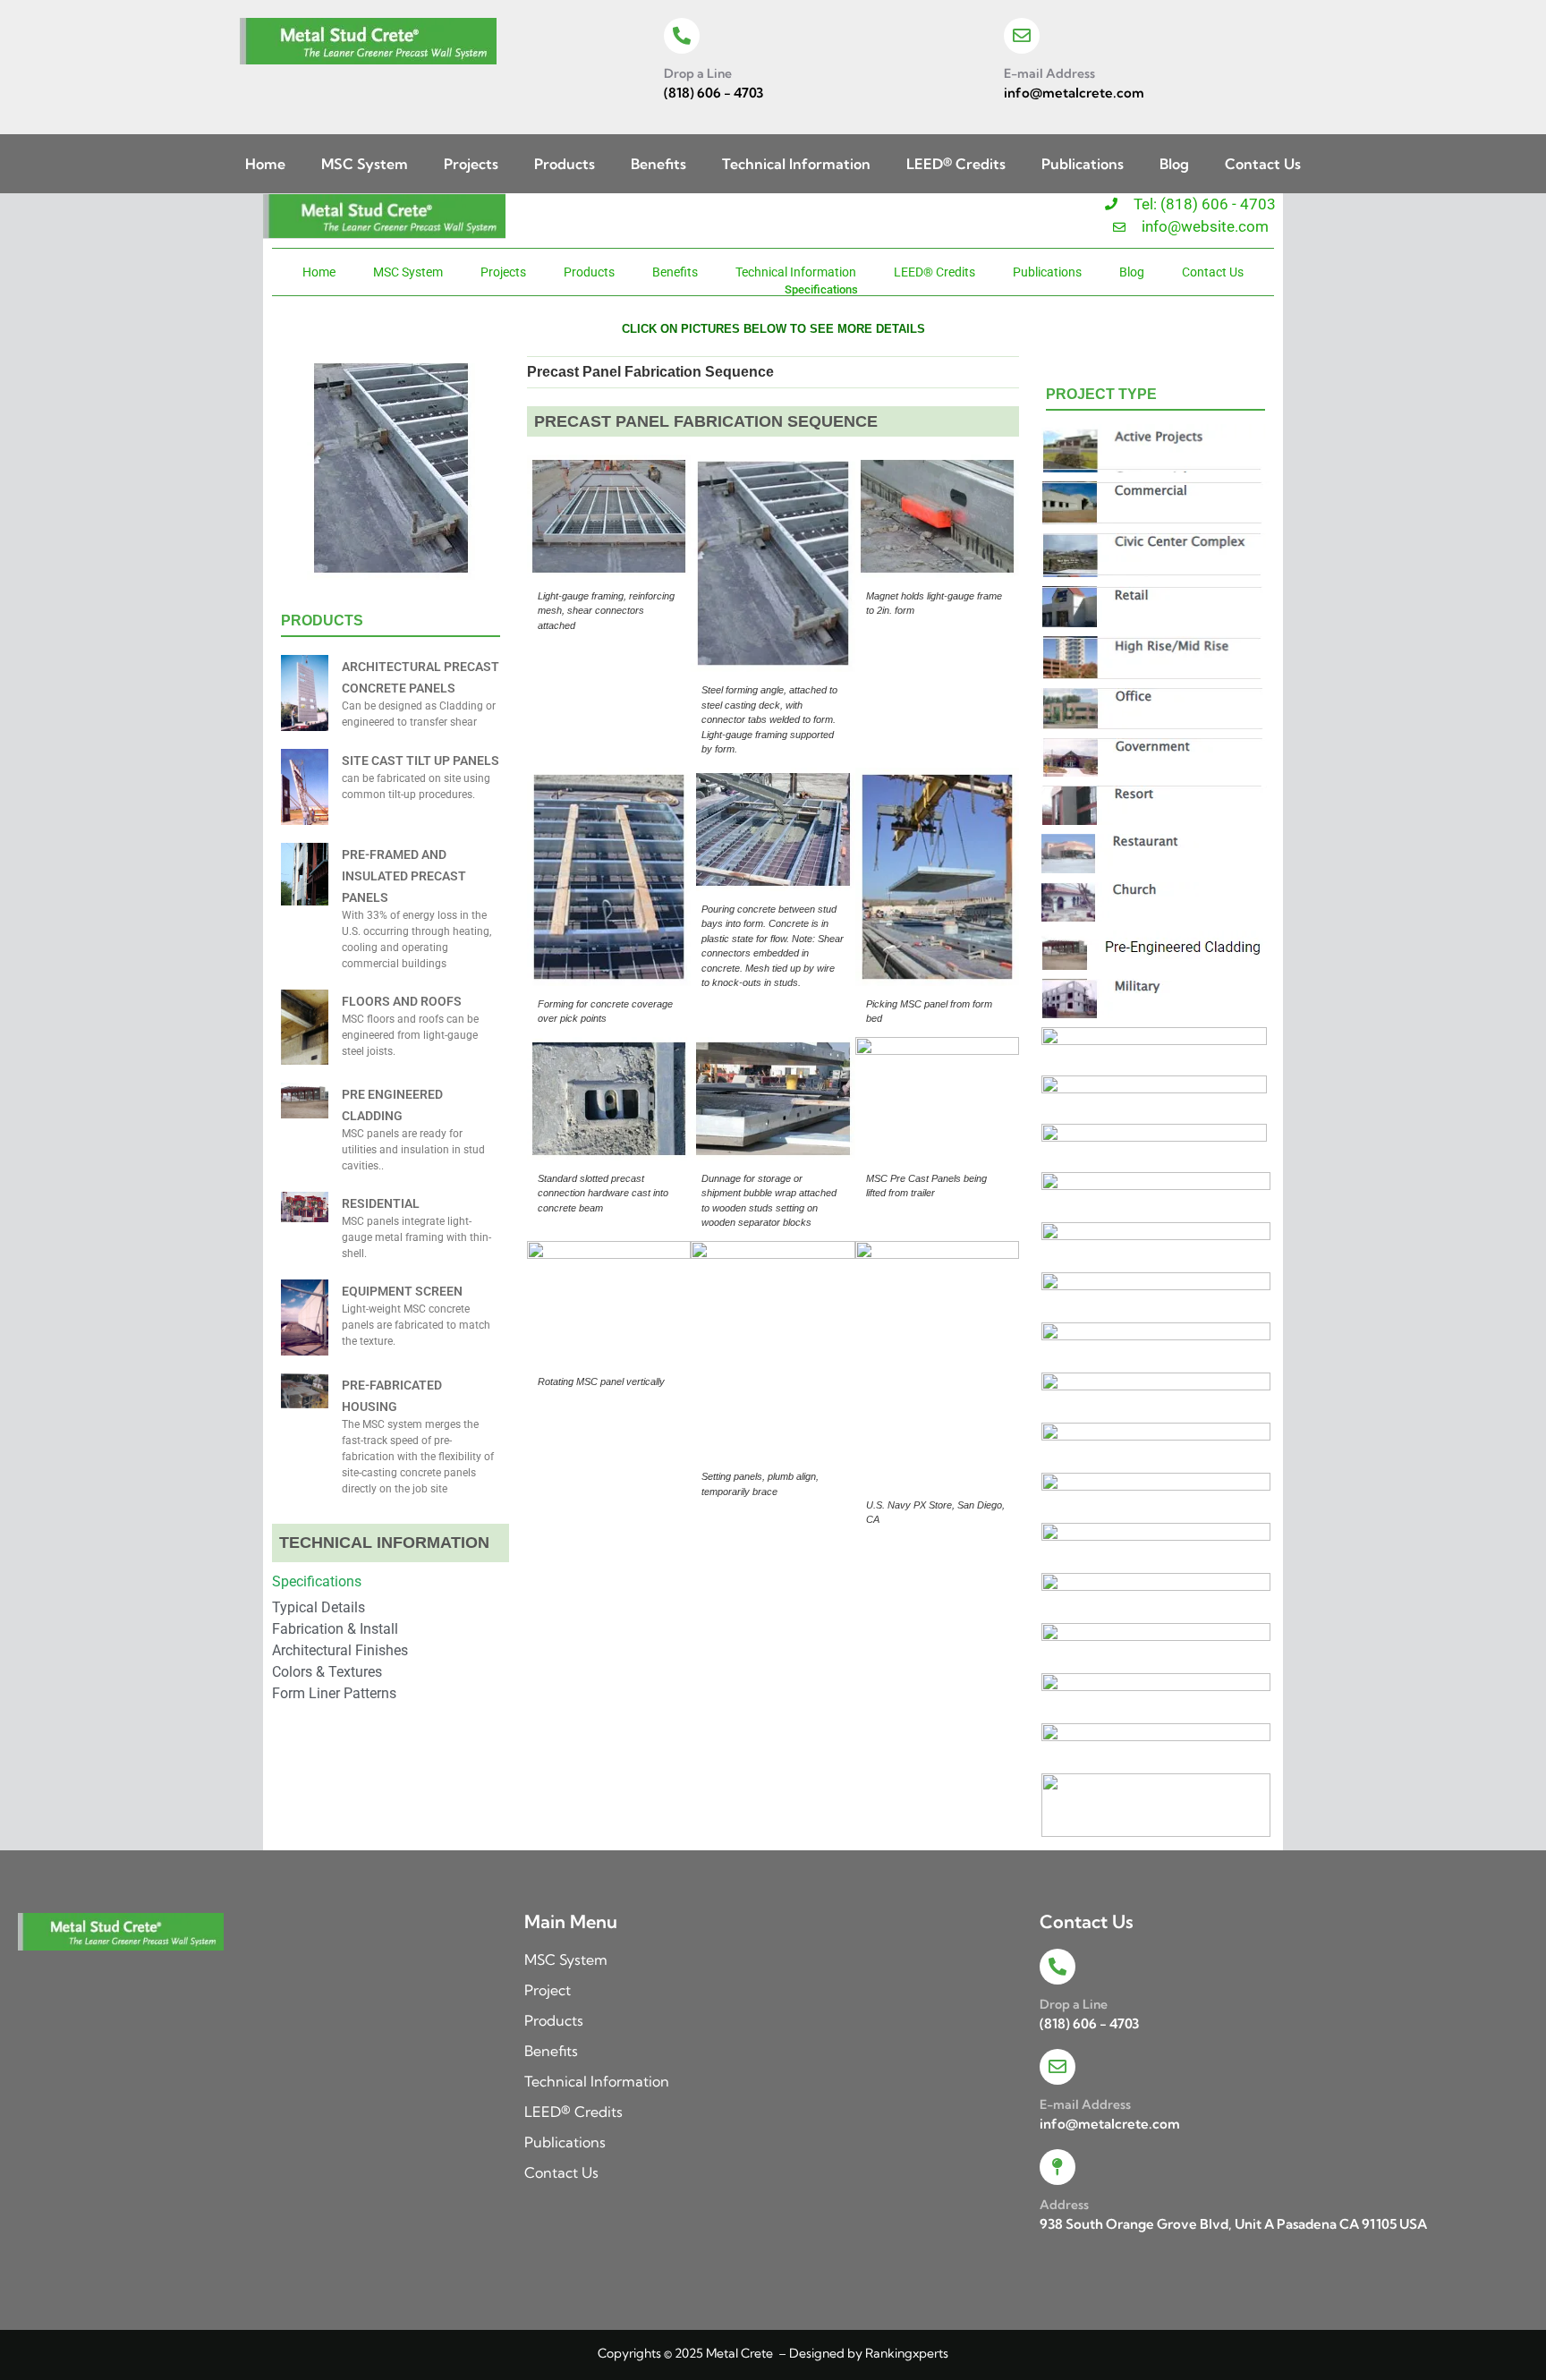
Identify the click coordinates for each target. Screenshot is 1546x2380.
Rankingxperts (907, 2353)
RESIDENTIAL (381, 1203)
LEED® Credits (956, 164)
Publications (1083, 164)
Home (265, 164)
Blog (1174, 164)
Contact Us (1263, 164)
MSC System (365, 164)
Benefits (658, 164)
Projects (471, 164)
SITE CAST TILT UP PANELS (420, 761)
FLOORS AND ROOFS (402, 1001)
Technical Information (796, 164)
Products (565, 164)
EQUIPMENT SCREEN (402, 1291)
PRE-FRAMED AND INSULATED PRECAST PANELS (404, 876)
